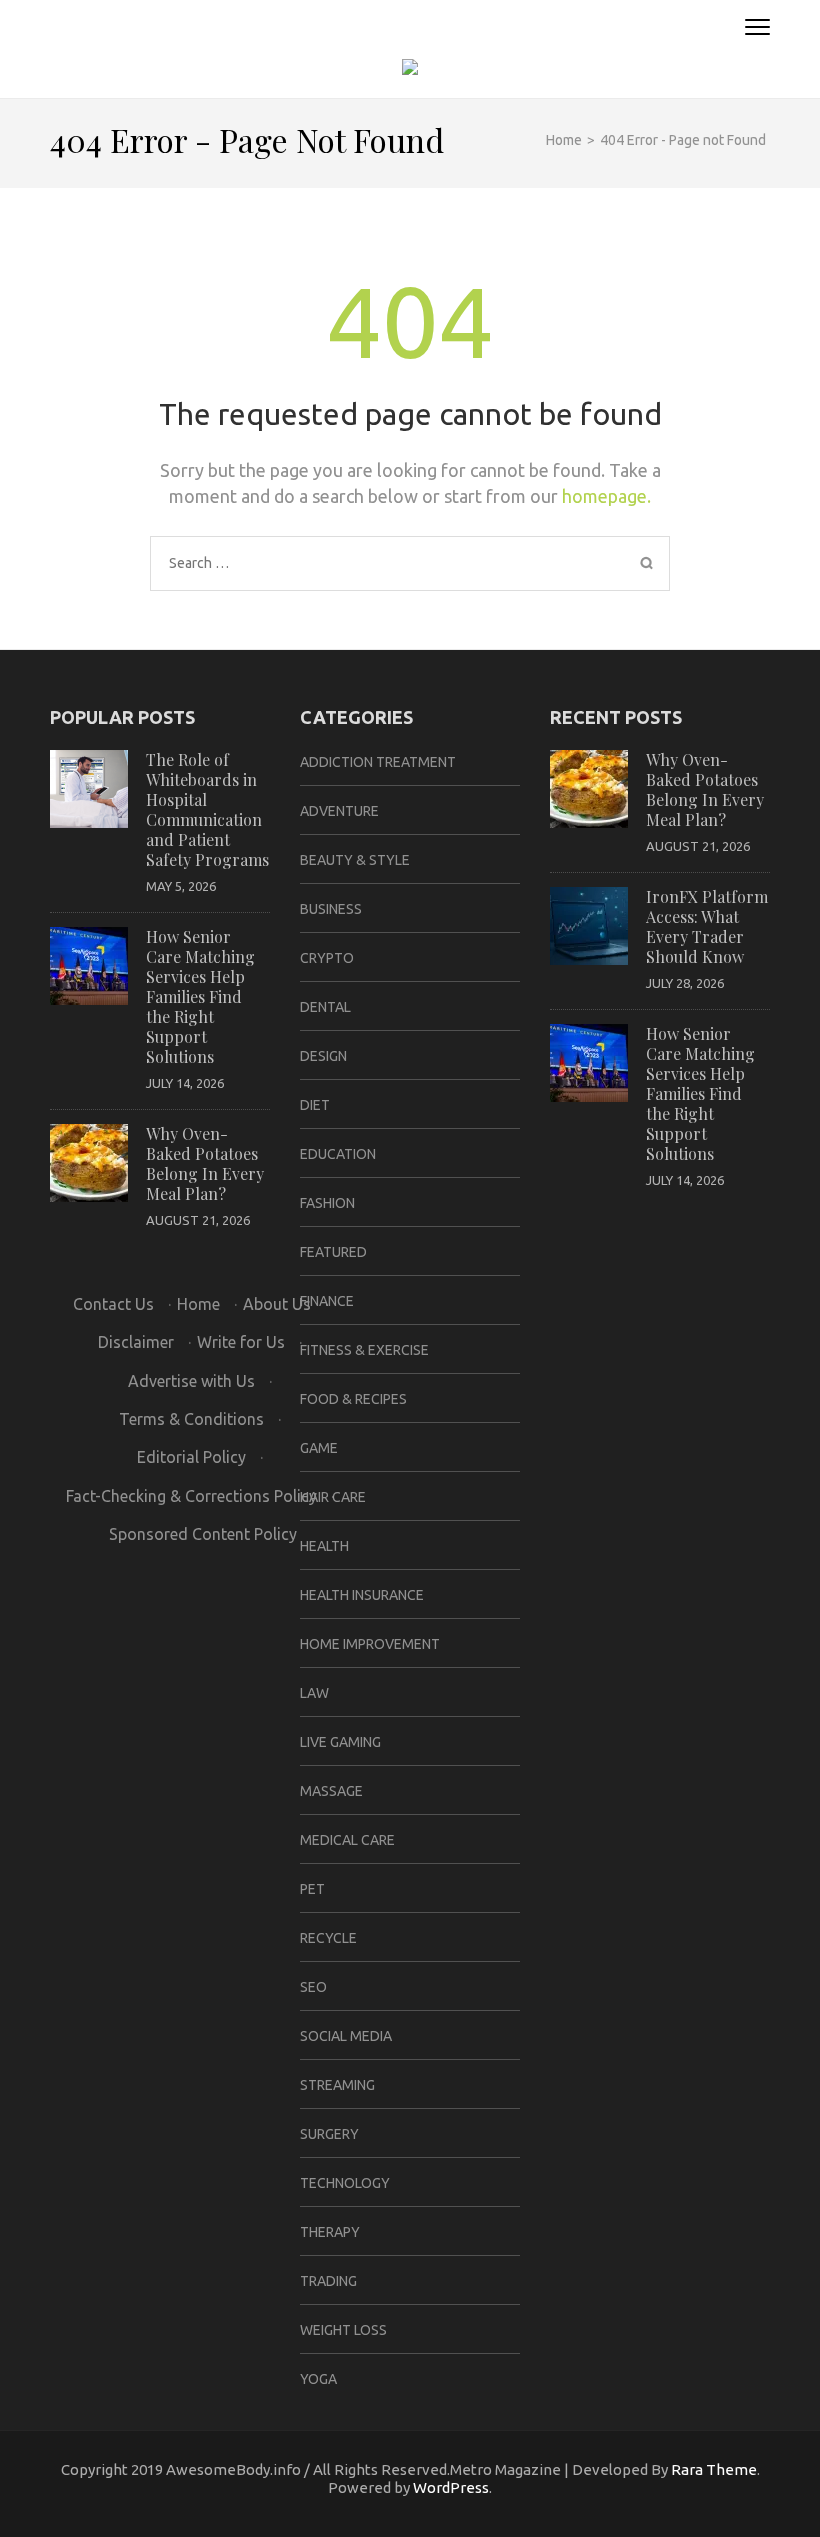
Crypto (327, 958)
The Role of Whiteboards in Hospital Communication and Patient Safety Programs (207, 809)
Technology (345, 2183)
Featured (333, 1252)
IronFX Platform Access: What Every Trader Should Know (707, 926)
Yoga (318, 2379)
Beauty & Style (355, 860)
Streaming (337, 2085)
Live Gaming (340, 1742)
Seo (313, 1987)
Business (331, 909)
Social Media (346, 2036)
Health (324, 1546)
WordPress (451, 2487)
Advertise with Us (191, 1381)
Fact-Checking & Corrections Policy (191, 1496)
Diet (315, 1105)
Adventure (339, 811)
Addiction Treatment (378, 762)
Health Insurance (362, 1595)
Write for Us (241, 1342)
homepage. (606, 496)
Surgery (329, 2134)
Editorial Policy (191, 1457)
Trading (328, 2281)
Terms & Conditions (191, 1419)
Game (319, 1448)
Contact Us (113, 1304)
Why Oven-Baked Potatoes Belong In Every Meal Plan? (205, 1163)
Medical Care (347, 1840)
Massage (331, 1791)
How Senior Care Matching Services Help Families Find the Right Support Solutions (200, 996)
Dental (325, 1007)
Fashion (327, 1203)
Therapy (330, 2232)
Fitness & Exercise (364, 1350)
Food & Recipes (353, 1399)
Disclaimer (136, 1342)
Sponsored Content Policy (203, 1534)
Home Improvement (370, 1644)
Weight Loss (343, 2330)
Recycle (328, 1938)
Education (338, 1154)
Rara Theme (714, 2469)
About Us (277, 1304)
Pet (312, 1889)
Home (198, 1304)
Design (323, 1056)
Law (314, 1693)
